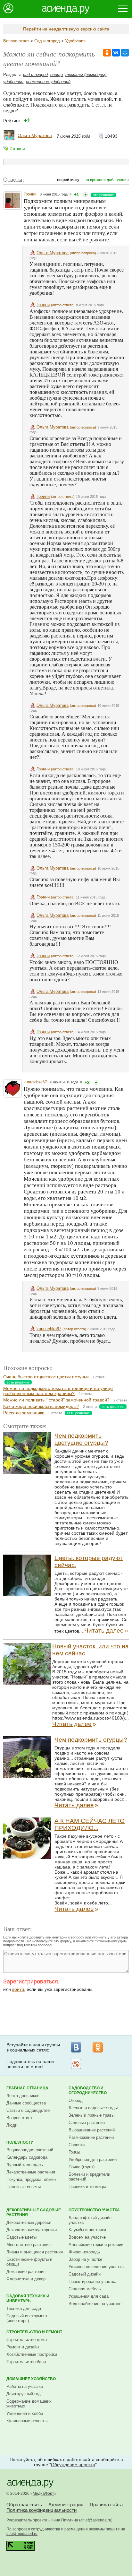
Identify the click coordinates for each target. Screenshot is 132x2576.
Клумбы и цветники (87, 2230)
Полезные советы (24, 2187)
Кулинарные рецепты (27, 2421)
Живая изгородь (84, 2252)
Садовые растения (87, 2123)
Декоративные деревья (29, 2222)
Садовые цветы (21, 2237)
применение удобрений (48, 82)
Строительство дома (27, 2340)
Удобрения (75, 41)
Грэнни (30, 194)
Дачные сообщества (26, 2103)
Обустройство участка (94, 2210)
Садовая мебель (85, 2289)
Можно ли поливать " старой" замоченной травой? (56, 1400)
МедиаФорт (43, 2494)
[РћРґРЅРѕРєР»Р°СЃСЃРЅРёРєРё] (107, 53)
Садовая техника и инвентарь (28, 2298)
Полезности (20, 2142)
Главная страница (27, 2088)
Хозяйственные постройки (32, 2354)
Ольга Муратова (35, 135)
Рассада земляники (24, 1413)
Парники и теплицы (87, 2186)
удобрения (13, 82)
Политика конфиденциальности (41, 2510)
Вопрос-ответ (16, 41)
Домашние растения (26, 2272)
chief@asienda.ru (96, 2520)
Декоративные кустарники (32, 2230)
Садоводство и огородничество (88, 2090)
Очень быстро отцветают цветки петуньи (46, 1377)
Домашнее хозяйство (31, 2379)
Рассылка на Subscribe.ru (76, 2064)
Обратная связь (24, 2505)
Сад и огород (47, 41)
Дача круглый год (24, 2394)
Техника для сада (24, 2308)
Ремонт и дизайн (23, 2347)
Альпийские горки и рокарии (96, 2245)
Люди (12, 2125)
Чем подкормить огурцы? (91, 1740)
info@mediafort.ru (22, 2534)
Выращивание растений (92, 2130)
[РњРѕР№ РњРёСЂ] (125, 53)
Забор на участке (85, 2259)
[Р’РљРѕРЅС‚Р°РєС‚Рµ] (116, 53)
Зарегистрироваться (31, 1982)
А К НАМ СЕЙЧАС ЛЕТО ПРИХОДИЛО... (90, 1824)
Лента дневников (23, 2096)
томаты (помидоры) (86, 75)
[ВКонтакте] (76, 2047)
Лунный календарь (25, 2165)
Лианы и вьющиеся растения (35, 2252)
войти (18, 1989)
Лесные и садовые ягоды (93, 2108)
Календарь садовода (27, 2157)
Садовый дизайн (85, 2274)
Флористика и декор (26, 2279)
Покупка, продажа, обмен (31, 2179)
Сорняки (77, 2145)
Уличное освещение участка (96, 2267)
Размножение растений (91, 2137)
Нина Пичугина (64, 2520)
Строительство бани (26, 2362)
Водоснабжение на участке (95, 2304)
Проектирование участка (92, 2281)
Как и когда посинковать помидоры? (41, 1406)
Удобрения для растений (93, 2160)
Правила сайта (106, 2505)
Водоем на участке (87, 2237)
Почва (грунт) (82, 2167)
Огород (76, 2100)
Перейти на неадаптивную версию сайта (66, 29)
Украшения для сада (89, 2296)
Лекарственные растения (31, 2172)
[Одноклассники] (98, 2047)
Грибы (74, 2152)
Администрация (66, 2505)
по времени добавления (107, 180)
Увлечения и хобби (25, 2413)
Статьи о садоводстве (28, 2110)
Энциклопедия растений (30, 2150)
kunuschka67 (35, 1082)
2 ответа (17, 149)
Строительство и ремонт (34, 2332)
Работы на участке (25, 2386)
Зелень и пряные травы (91, 2115)
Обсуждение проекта (73, 2465)
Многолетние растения (29, 2245)
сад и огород (35, 75)
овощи (57, 75)
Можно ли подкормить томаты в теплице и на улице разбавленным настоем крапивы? (58, 1391)
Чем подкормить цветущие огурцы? (81, 1439)
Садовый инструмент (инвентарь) (27, 2318)
